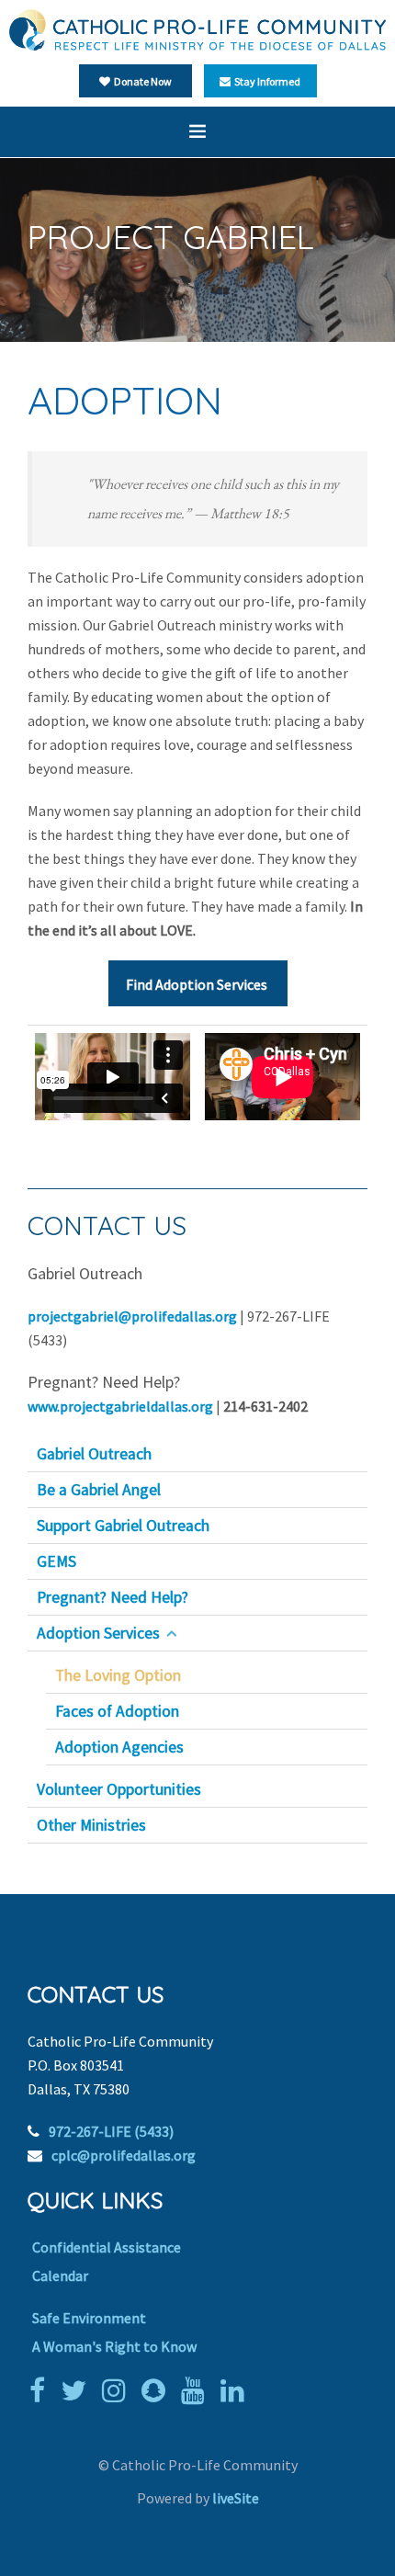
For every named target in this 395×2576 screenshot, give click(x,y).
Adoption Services (98, 1633)
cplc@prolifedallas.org (124, 2155)
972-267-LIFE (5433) (111, 2131)
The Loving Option (118, 1675)
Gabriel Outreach (94, 1454)
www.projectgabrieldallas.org (120, 1406)
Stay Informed (265, 81)
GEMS (56, 1561)
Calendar (60, 2275)
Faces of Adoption (117, 1711)
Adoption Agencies (119, 1747)
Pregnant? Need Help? (113, 1597)
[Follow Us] (78, 2390)
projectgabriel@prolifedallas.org (132, 1316)
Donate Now (141, 81)
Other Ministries (91, 1825)
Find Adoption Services (198, 984)
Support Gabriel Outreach (123, 1526)
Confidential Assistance (107, 2247)
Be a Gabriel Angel (99, 1490)
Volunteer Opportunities (119, 1789)
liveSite (236, 2498)
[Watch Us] (197, 2390)
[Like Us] (42, 2390)
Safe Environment (89, 2318)
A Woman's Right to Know (114, 2346)
